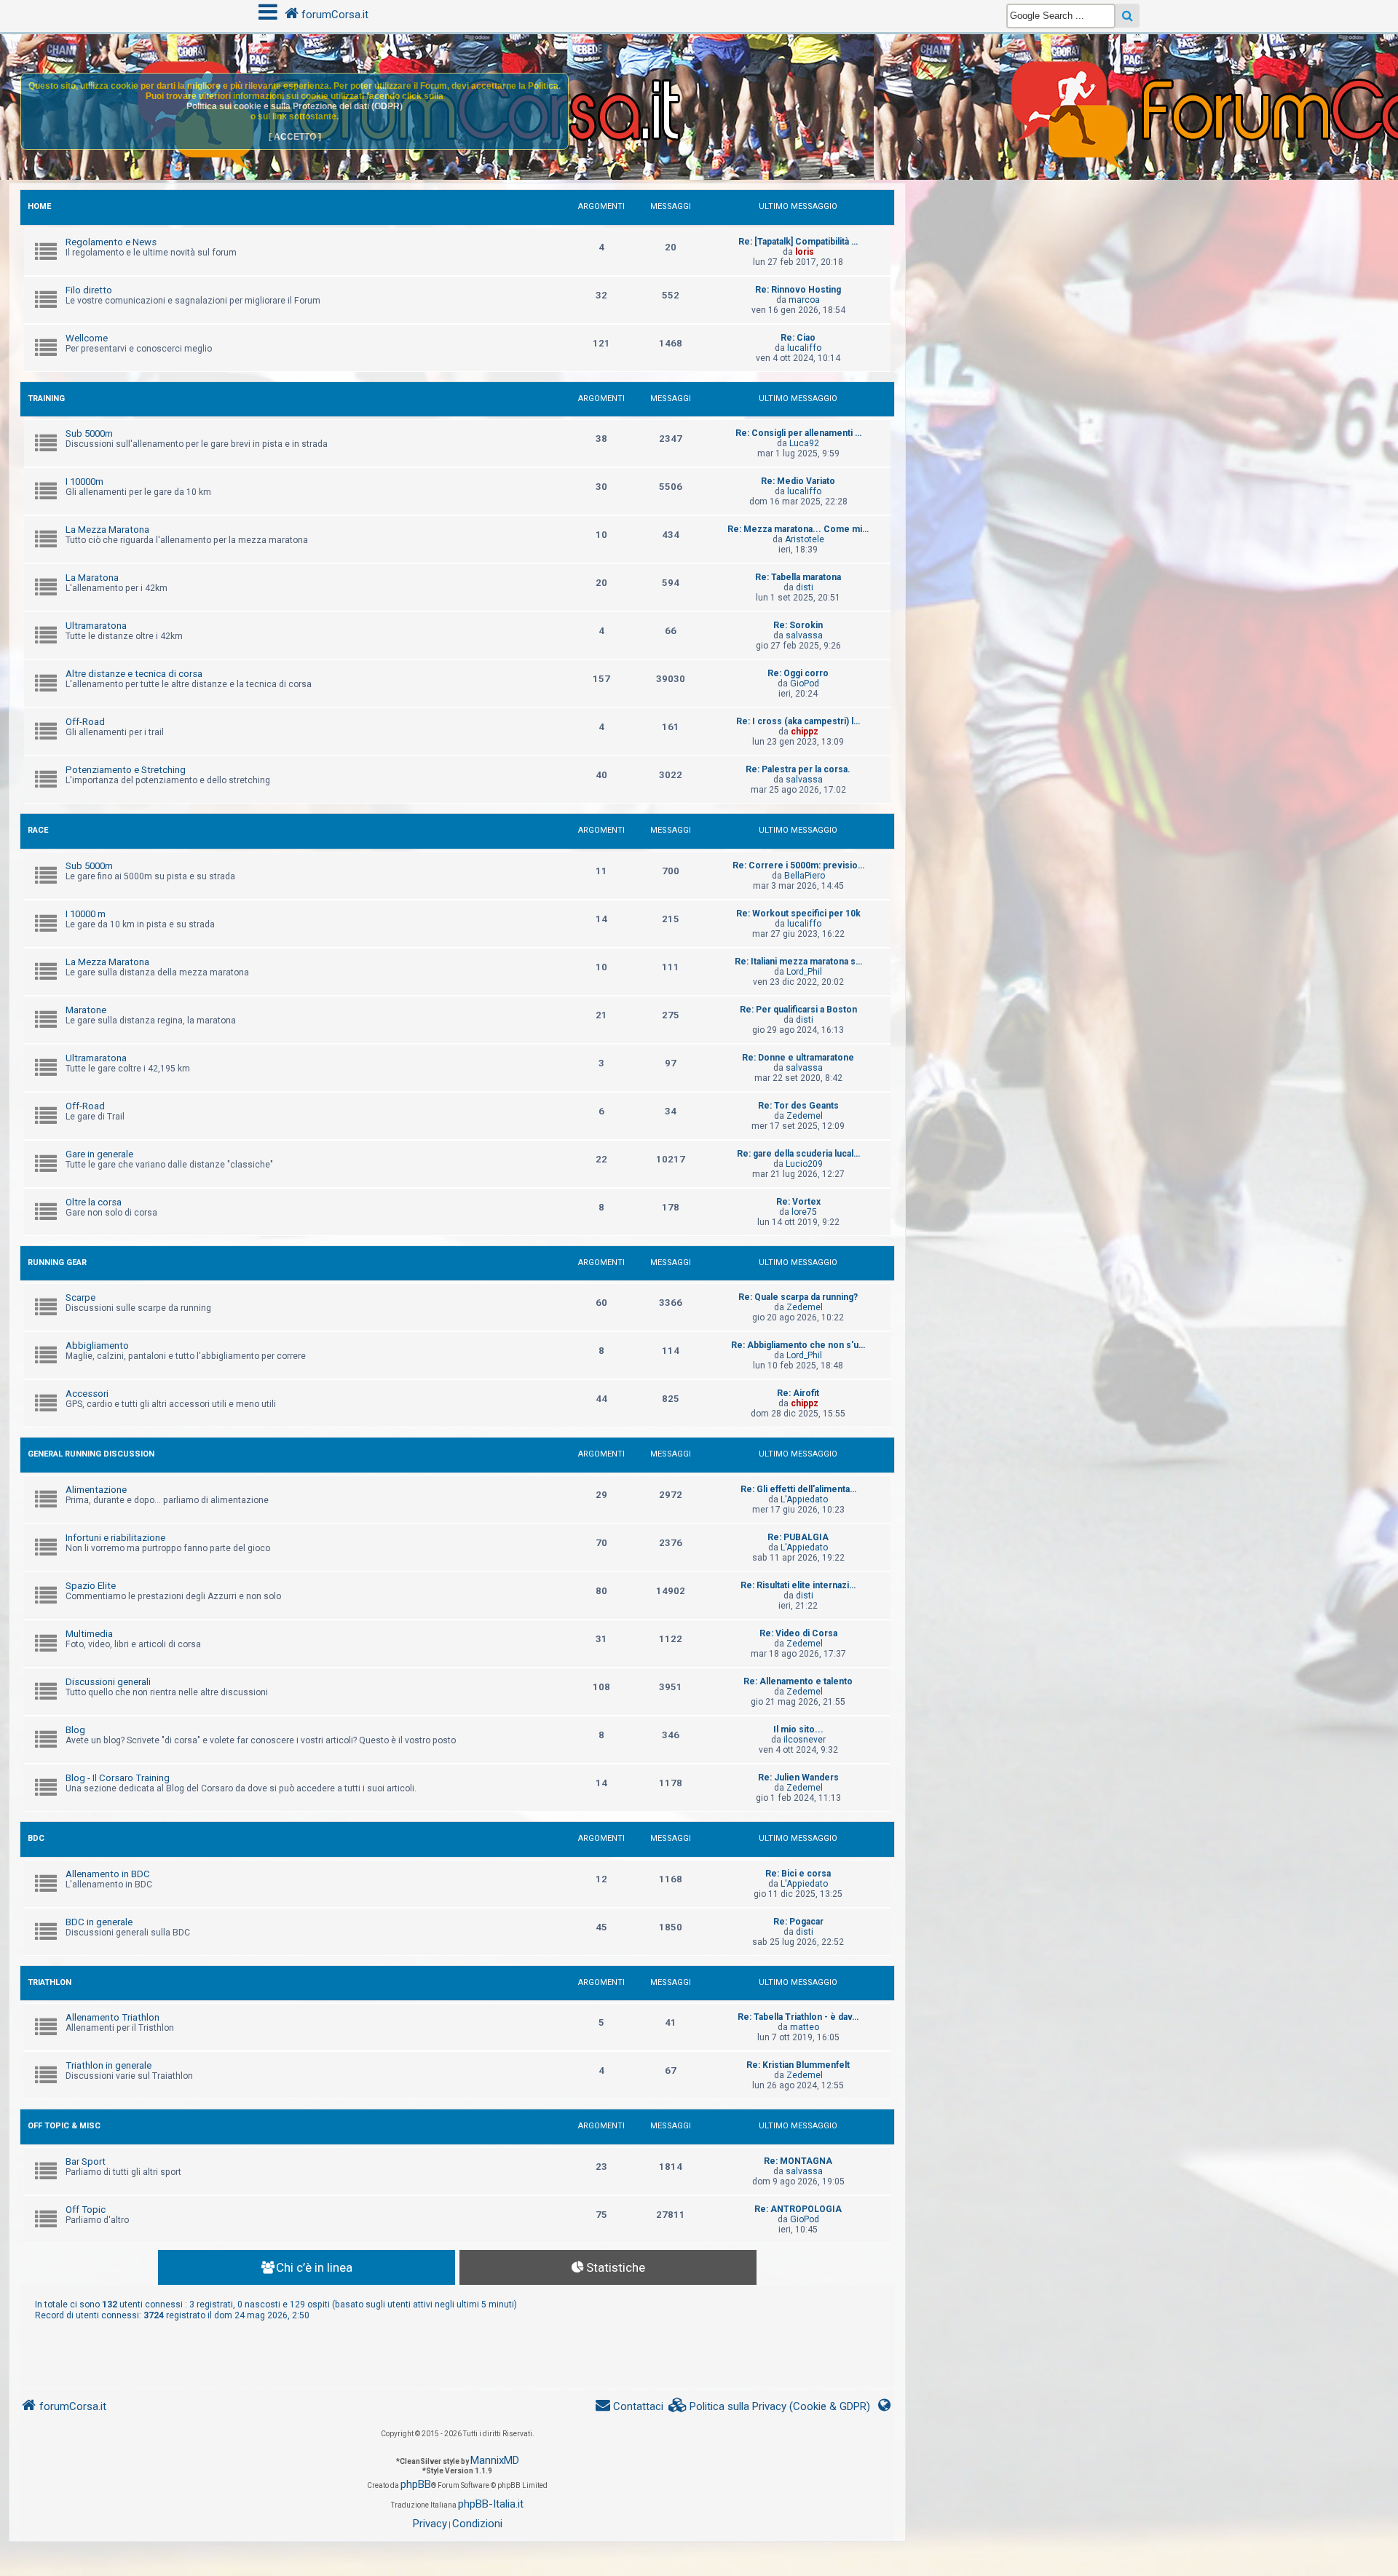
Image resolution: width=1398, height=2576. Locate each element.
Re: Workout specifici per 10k (798, 914)
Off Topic (86, 2210)
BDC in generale (99, 1922)
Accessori (87, 1394)
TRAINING (46, 399)
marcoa (804, 300)
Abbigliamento (97, 1346)
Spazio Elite (91, 1586)
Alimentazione (96, 1490)
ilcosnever (805, 1740)
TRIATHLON (50, 1982)
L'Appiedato (804, 1499)
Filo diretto (89, 290)
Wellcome (87, 338)
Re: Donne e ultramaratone (798, 1058)
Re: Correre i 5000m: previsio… (798, 865)
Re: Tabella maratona (798, 577)
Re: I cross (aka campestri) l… (798, 721)
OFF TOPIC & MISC (64, 2126)
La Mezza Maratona (107, 530)
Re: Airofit (798, 1393)
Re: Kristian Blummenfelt (798, 2065)
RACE (38, 830)
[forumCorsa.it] (699, 78)
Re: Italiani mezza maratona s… (798, 962)
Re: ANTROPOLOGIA (798, 2209)
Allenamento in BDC (108, 1874)
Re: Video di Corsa (798, 1633)
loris (805, 252)
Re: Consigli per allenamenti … (798, 433)
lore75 (804, 1212)
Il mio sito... (798, 1729)
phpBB (416, 2484)
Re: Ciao (798, 338)
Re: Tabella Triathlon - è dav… (798, 2017)
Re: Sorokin (798, 625)
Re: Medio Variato (798, 481)
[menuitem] (770, 2407)
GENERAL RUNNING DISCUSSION (91, 1454)
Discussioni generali (108, 1682)
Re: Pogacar (798, 1922)
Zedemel (805, 1116)
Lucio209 (804, 1164)
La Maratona (92, 578)
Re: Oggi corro (798, 673)
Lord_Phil (804, 972)
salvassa (804, 635)
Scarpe (80, 1297)
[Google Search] (1128, 16)
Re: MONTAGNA (798, 2161)
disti (805, 587)
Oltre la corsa (94, 1202)
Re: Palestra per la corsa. (798, 769)
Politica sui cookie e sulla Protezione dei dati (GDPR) (295, 106)
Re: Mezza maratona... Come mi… (798, 529)
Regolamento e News (111, 242)
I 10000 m (86, 914)
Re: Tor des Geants (798, 1106)
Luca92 (804, 443)
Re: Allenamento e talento (798, 1681)
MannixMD (495, 2460)
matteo (805, 2027)
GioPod (805, 683)
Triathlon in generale (108, 2065)
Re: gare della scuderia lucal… (798, 1154)
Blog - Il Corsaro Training (118, 1778)
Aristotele (805, 539)
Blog (75, 1730)
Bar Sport (86, 2161)
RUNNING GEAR (57, 1263)
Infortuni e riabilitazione (115, 1538)
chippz (805, 732)
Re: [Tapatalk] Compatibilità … (798, 242)
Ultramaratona (96, 626)
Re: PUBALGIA (798, 1537)
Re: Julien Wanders (798, 1778)
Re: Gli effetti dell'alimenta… (798, 1489)
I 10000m (84, 481)
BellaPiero (805, 876)
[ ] (295, 137)
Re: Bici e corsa (798, 1874)
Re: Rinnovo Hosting (798, 290)
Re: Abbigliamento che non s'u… (798, 1345)
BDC (36, 1838)
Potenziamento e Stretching (126, 770)
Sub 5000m (89, 433)
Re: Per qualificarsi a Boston (798, 1010)
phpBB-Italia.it (491, 2504)
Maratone (86, 1010)
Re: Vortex (798, 1202)
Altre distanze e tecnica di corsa (134, 674)
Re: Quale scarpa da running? (798, 1297)
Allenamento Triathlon (112, 2017)
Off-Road (85, 722)
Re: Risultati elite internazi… (798, 1585)
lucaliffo (804, 348)
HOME (39, 206)
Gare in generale (99, 1154)
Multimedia (89, 1634)
